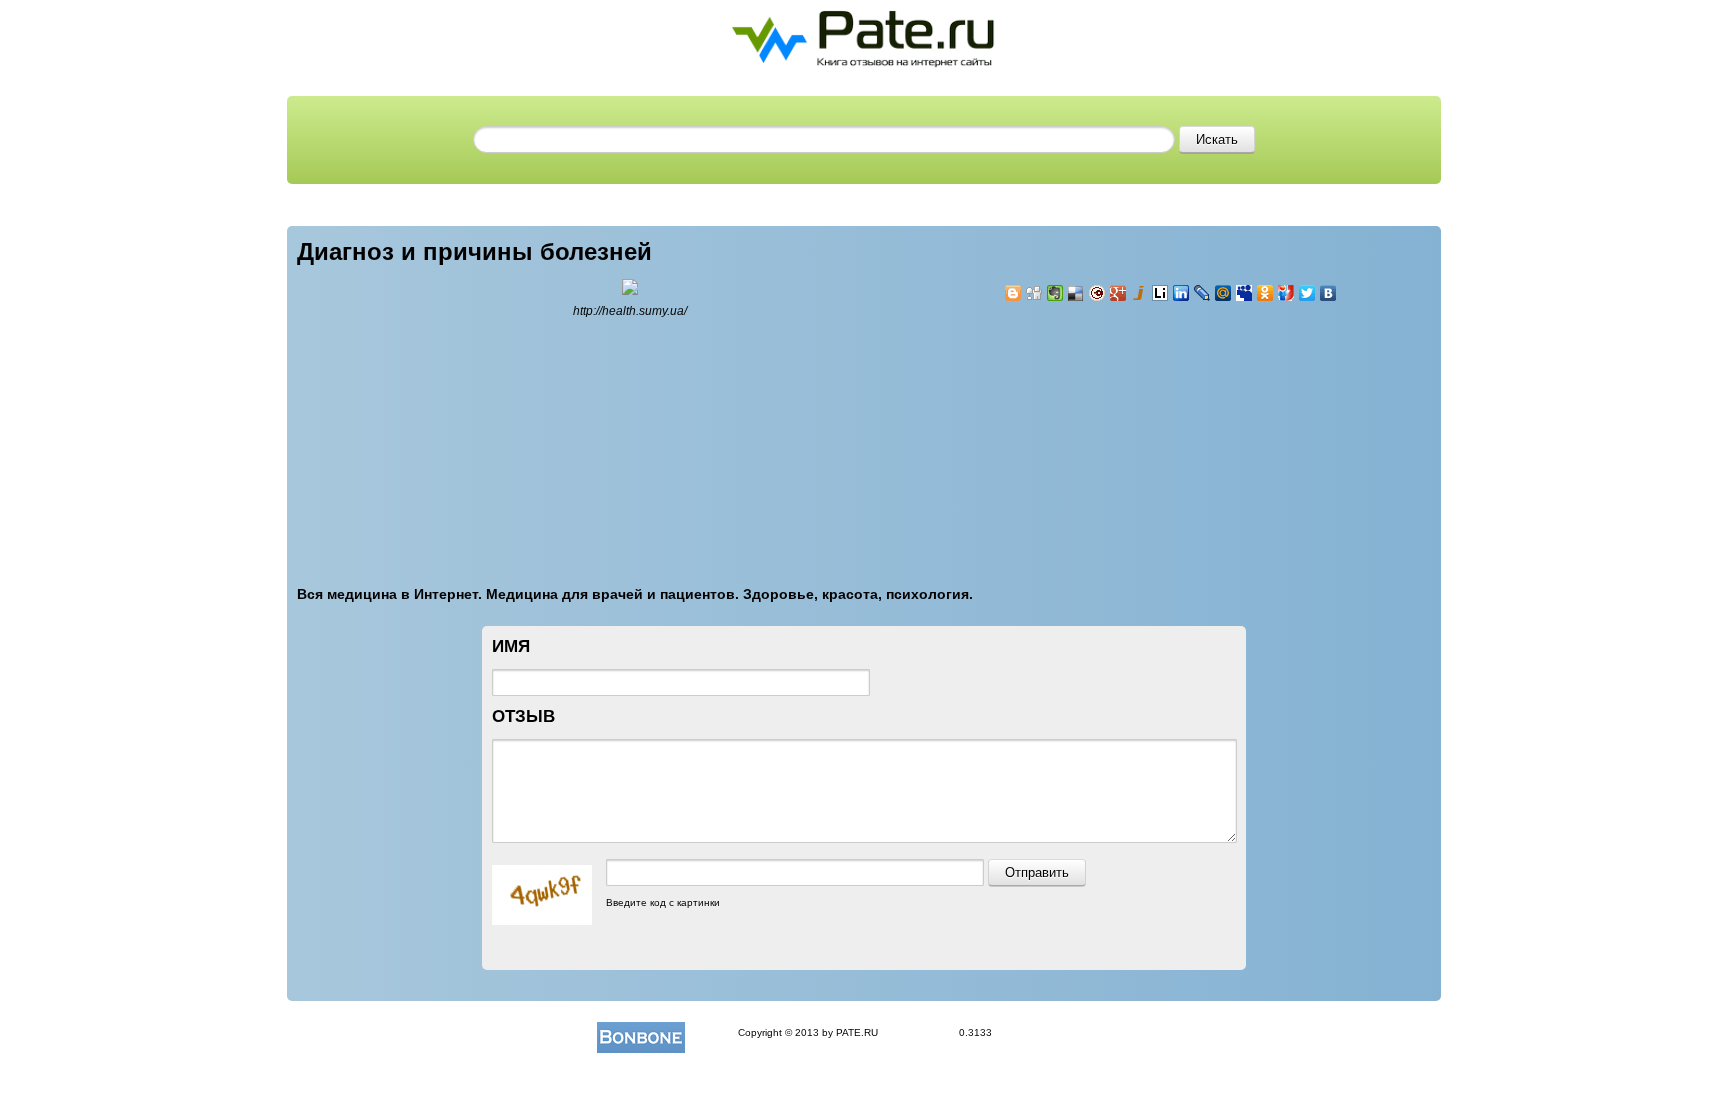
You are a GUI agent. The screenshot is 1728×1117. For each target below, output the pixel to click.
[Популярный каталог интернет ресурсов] (641, 1032)
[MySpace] (1244, 293)
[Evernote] (1055, 293)
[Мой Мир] (1223, 293)
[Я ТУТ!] (1286, 293)
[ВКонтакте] (1328, 293)
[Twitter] (1307, 293)
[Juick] (1139, 293)
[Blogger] (1013, 293)
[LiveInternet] (1160, 293)
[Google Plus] (1118, 293)
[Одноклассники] (1265, 293)
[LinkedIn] (1181, 293)
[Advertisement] (1124, 432)
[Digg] (1034, 293)
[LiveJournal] (1202, 293)
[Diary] (1097, 293)
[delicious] (1076, 293)
